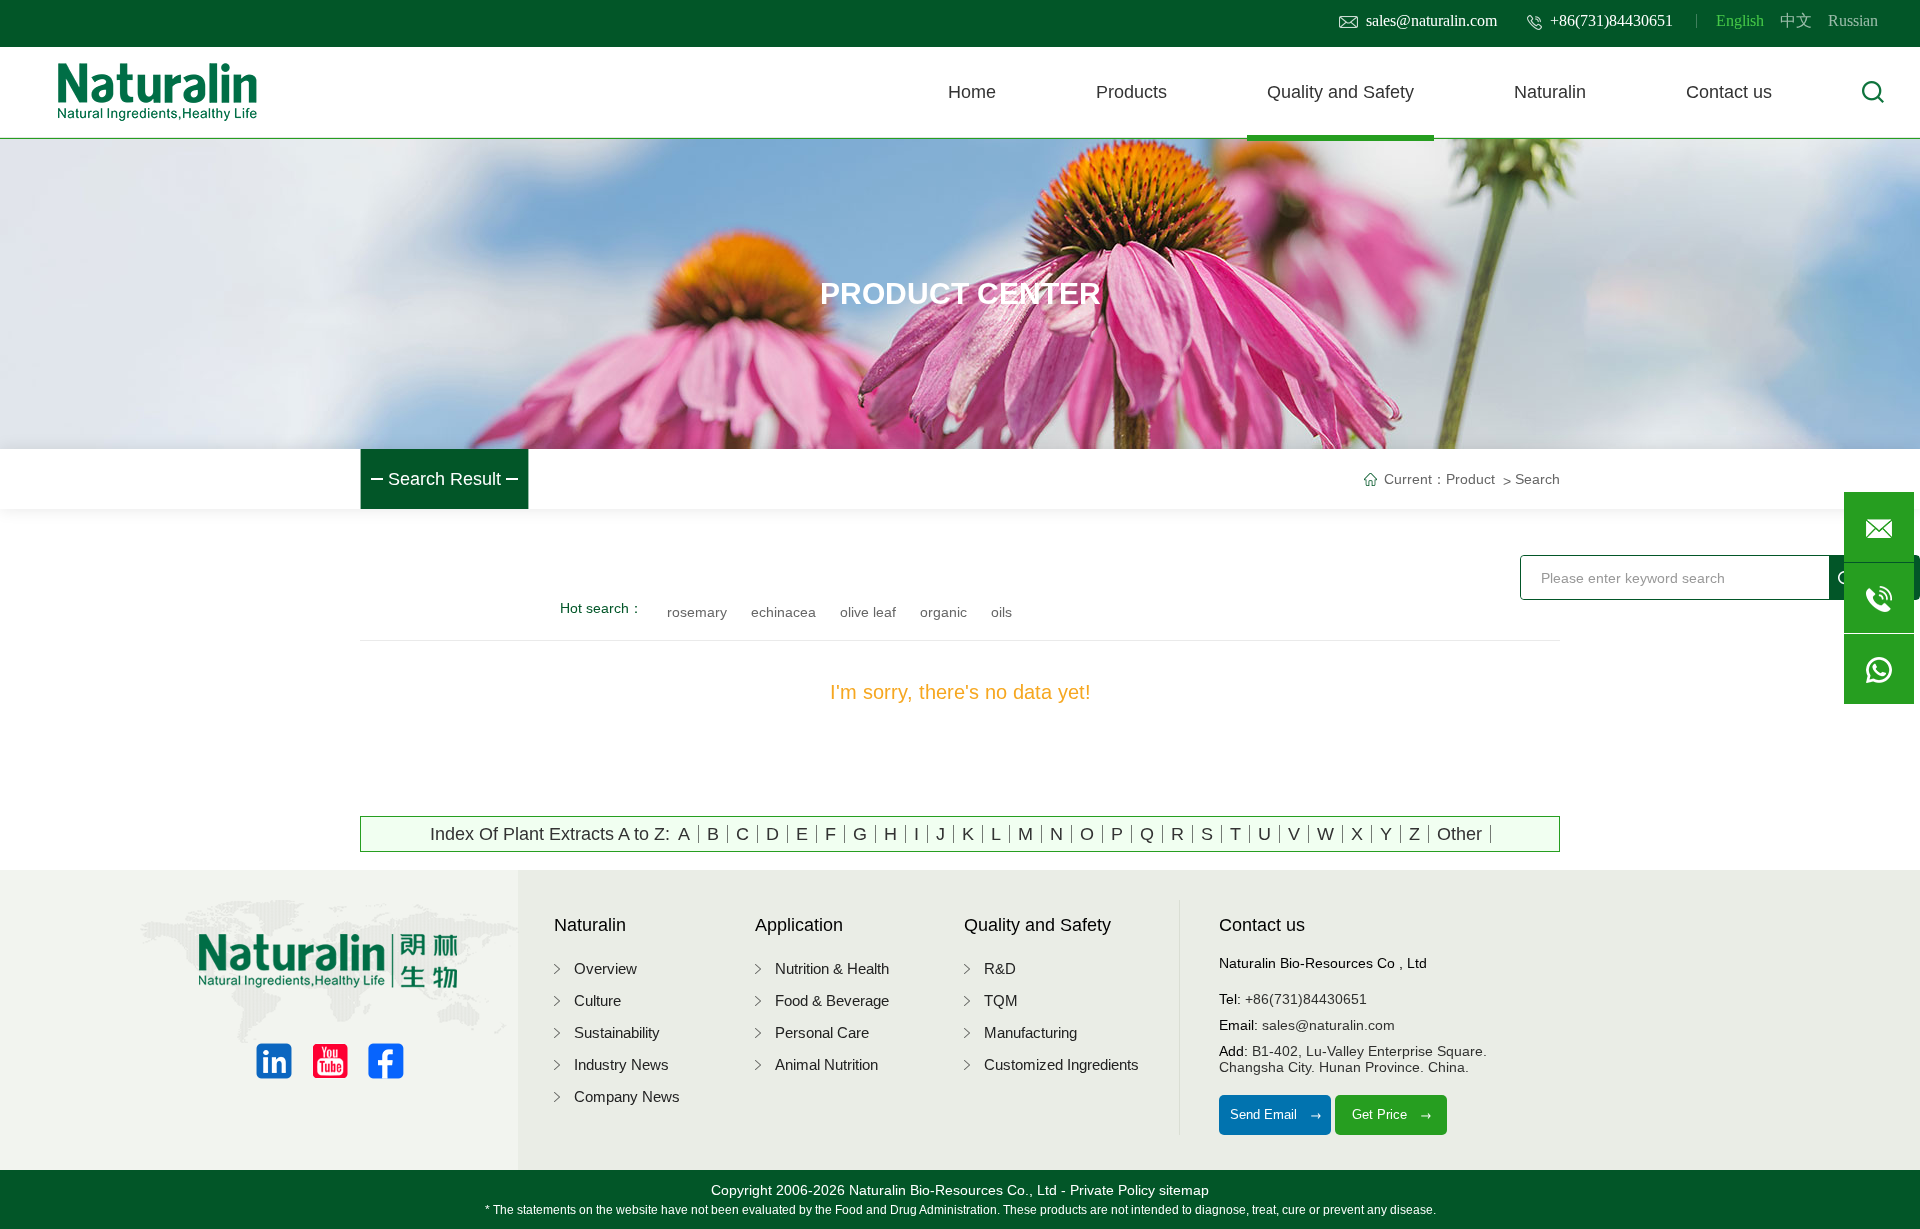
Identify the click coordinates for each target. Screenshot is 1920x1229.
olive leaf (868, 612)
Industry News (621, 1064)
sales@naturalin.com (1431, 20)
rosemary (697, 612)
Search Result (444, 479)
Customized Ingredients (1061, 1064)
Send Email (1265, 1114)
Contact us (1729, 92)
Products (1131, 92)
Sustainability (617, 1032)
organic (943, 612)
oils (1001, 612)
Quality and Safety (1340, 92)
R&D (1000, 968)
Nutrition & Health (832, 968)
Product (1470, 479)
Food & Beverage (832, 1000)
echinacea (783, 612)
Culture (597, 1000)
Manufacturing (1030, 1032)
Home (972, 92)
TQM (1001, 1000)
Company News (627, 1096)
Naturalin (1550, 92)
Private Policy (1112, 1190)
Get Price (1381, 1114)
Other (1459, 834)
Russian (1853, 20)
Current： (1415, 479)
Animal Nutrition (826, 1064)
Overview (605, 968)
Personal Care (822, 1032)
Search (1537, 479)
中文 (1796, 20)
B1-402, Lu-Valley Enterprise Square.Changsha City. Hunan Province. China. (1353, 1059)
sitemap (1184, 1190)
